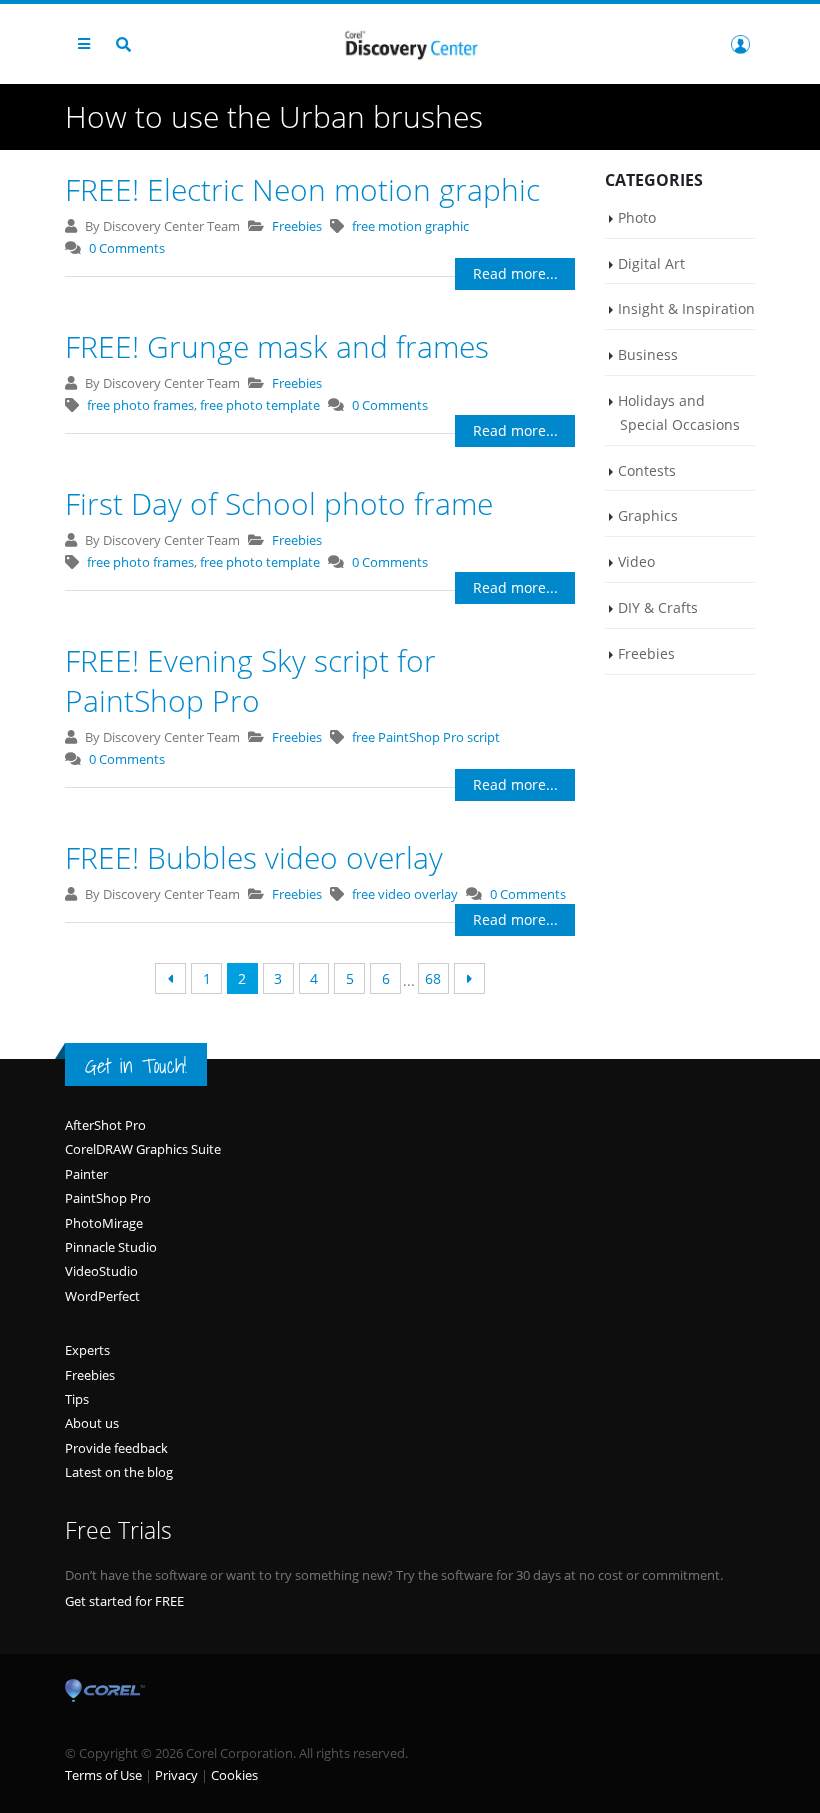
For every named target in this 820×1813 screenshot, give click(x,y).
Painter (86, 1174)
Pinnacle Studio (111, 1247)
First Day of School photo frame (279, 503)
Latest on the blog (119, 1472)
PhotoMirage (104, 1223)
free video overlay (405, 894)
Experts (87, 1350)
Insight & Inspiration (686, 308)
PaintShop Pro (108, 1198)
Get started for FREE (124, 1601)
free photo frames (140, 405)
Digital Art (651, 263)
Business (648, 354)
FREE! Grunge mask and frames (277, 346)
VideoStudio (101, 1271)
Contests (647, 470)
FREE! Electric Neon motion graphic (302, 189)
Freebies (297, 226)
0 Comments (127, 248)
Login (740, 44)
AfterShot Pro (105, 1125)
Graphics (648, 515)
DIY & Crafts (658, 607)
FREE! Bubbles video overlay (254, 857)
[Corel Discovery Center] (410, 43)
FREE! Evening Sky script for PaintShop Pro (250, 680)
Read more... (515, 273)
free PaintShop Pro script (426, 737)
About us (92, 1423)
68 (433, 978)
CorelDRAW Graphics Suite (143, 1149)
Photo (637, 217)
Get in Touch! (136, 1066)
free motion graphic (410, 226)
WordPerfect (102, 1296)
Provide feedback (116, 1448)
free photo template (260, 405)
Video (636, 561)
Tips (77, 1399)
